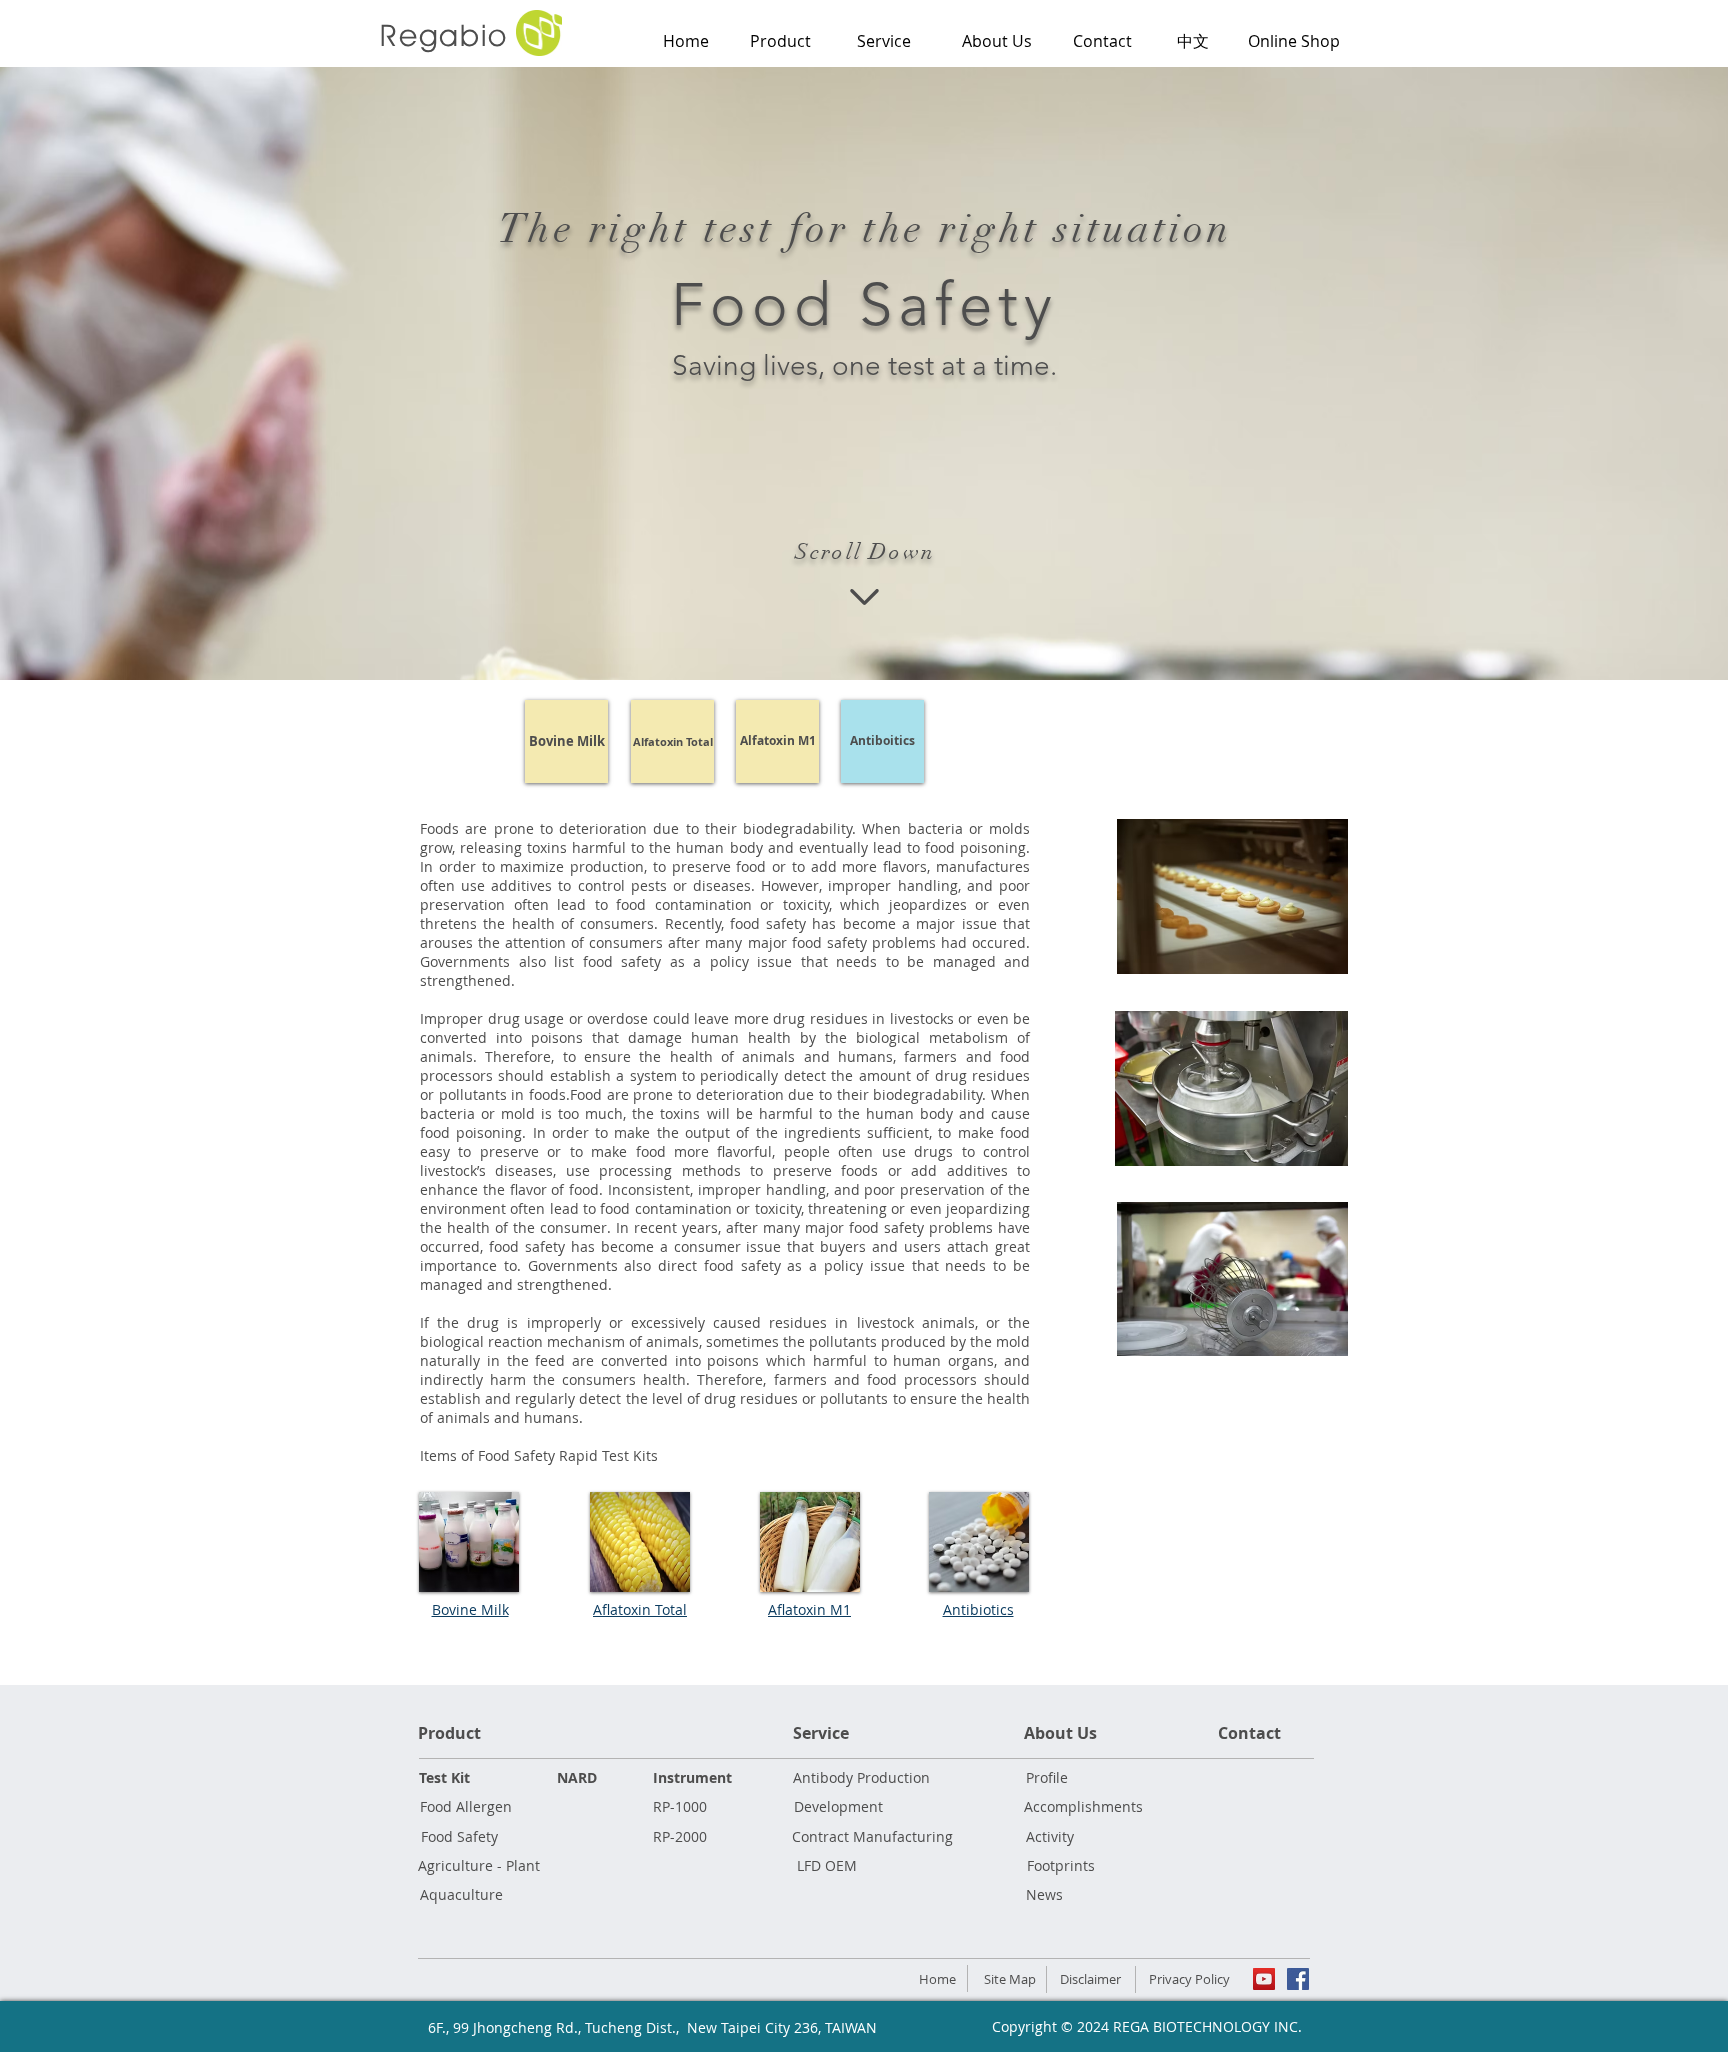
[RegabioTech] (1264, 1979)
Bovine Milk (470, 1609)
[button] (884, 41)
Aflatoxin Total (640, 1609)
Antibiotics (978, 1609)
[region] (884, 117)
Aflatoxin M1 (809, 1609)
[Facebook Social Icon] (1298, 1979)
